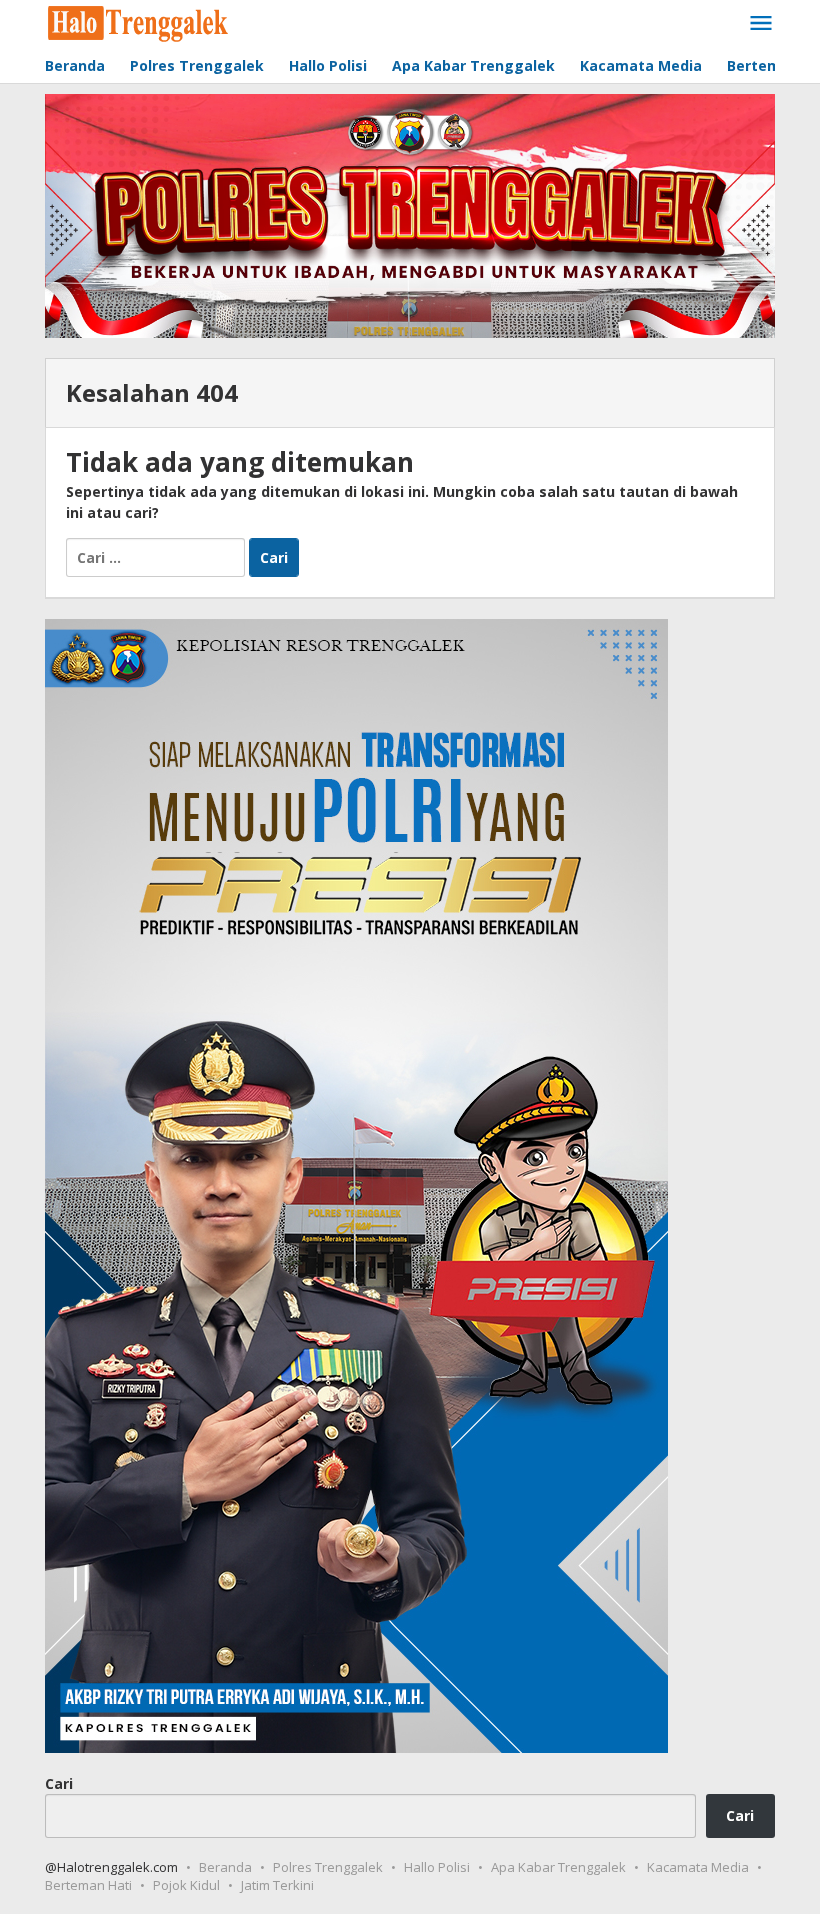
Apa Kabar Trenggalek (558, 1867)
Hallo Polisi (437, 1867)
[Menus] (761, 24)
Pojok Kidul (186, 1885)
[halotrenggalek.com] (138, 21)
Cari (59, 1783)
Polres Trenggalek (328, 1867)
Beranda (225, 1867)
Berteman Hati (88, 1885)
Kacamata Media (698, 1867)
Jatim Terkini (277, 1885)
